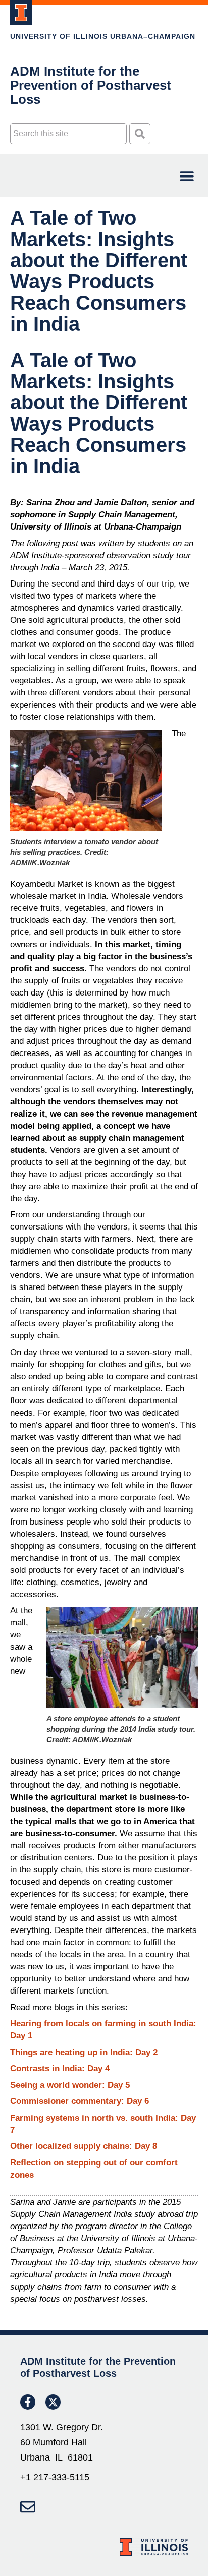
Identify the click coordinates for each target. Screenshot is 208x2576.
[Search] (140, 134)
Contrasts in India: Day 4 (60, 2068)
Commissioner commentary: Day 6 (80, 2101)
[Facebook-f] (28, 2402)
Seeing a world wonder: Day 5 (70, 2085)
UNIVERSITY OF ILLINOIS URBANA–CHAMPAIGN (103, 36)
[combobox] (68, 134)
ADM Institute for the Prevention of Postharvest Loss (91, 85)
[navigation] (187, 176)
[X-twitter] (53, 2402)
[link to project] (21, 13)
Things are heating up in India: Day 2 (84, 2052)
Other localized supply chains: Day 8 (84, 2146)
